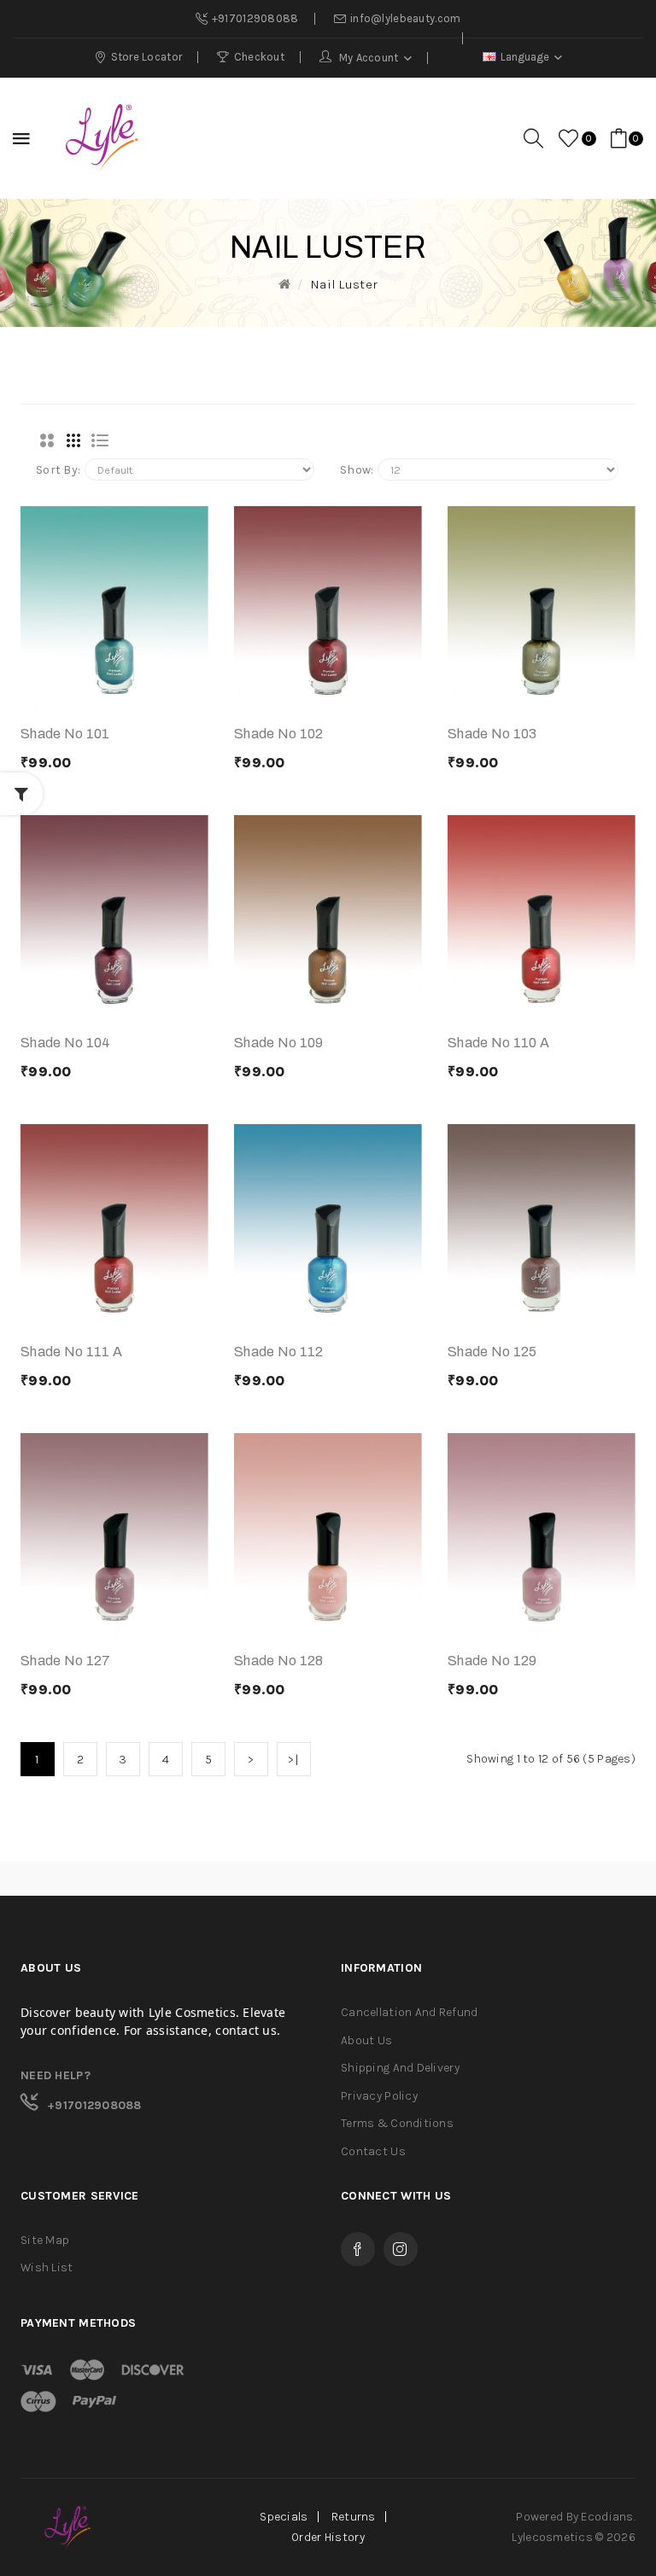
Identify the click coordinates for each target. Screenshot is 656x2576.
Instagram (401, 2249)
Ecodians (607, 2517)
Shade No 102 (278, 734)
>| (294, 1759)
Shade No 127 (65, 1661)
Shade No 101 (65, 734)
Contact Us (373, 2151)
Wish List (47, 2267)
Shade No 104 (65, 1043)
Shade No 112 (278, 1352)
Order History (328, 2537)
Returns (354, 2517)
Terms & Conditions (397, 2123)
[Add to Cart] (71, 696)
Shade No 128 (278, 1661)
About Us (366, 2040)
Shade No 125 (492, 1352)
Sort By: (58, 470)
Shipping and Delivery (400, 2068)
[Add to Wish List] (158, 696)
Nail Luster (344, 284)
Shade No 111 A (71, 1352)
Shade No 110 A (498, 1043)
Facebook (358, 2249)
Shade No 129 (492, 1661)
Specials (284, 2517)
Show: (357, 470)
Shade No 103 (492, 734)
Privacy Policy (379, 2096)
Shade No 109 (278, 1043)
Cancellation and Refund (409, 2012)
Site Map (45, 2240)
